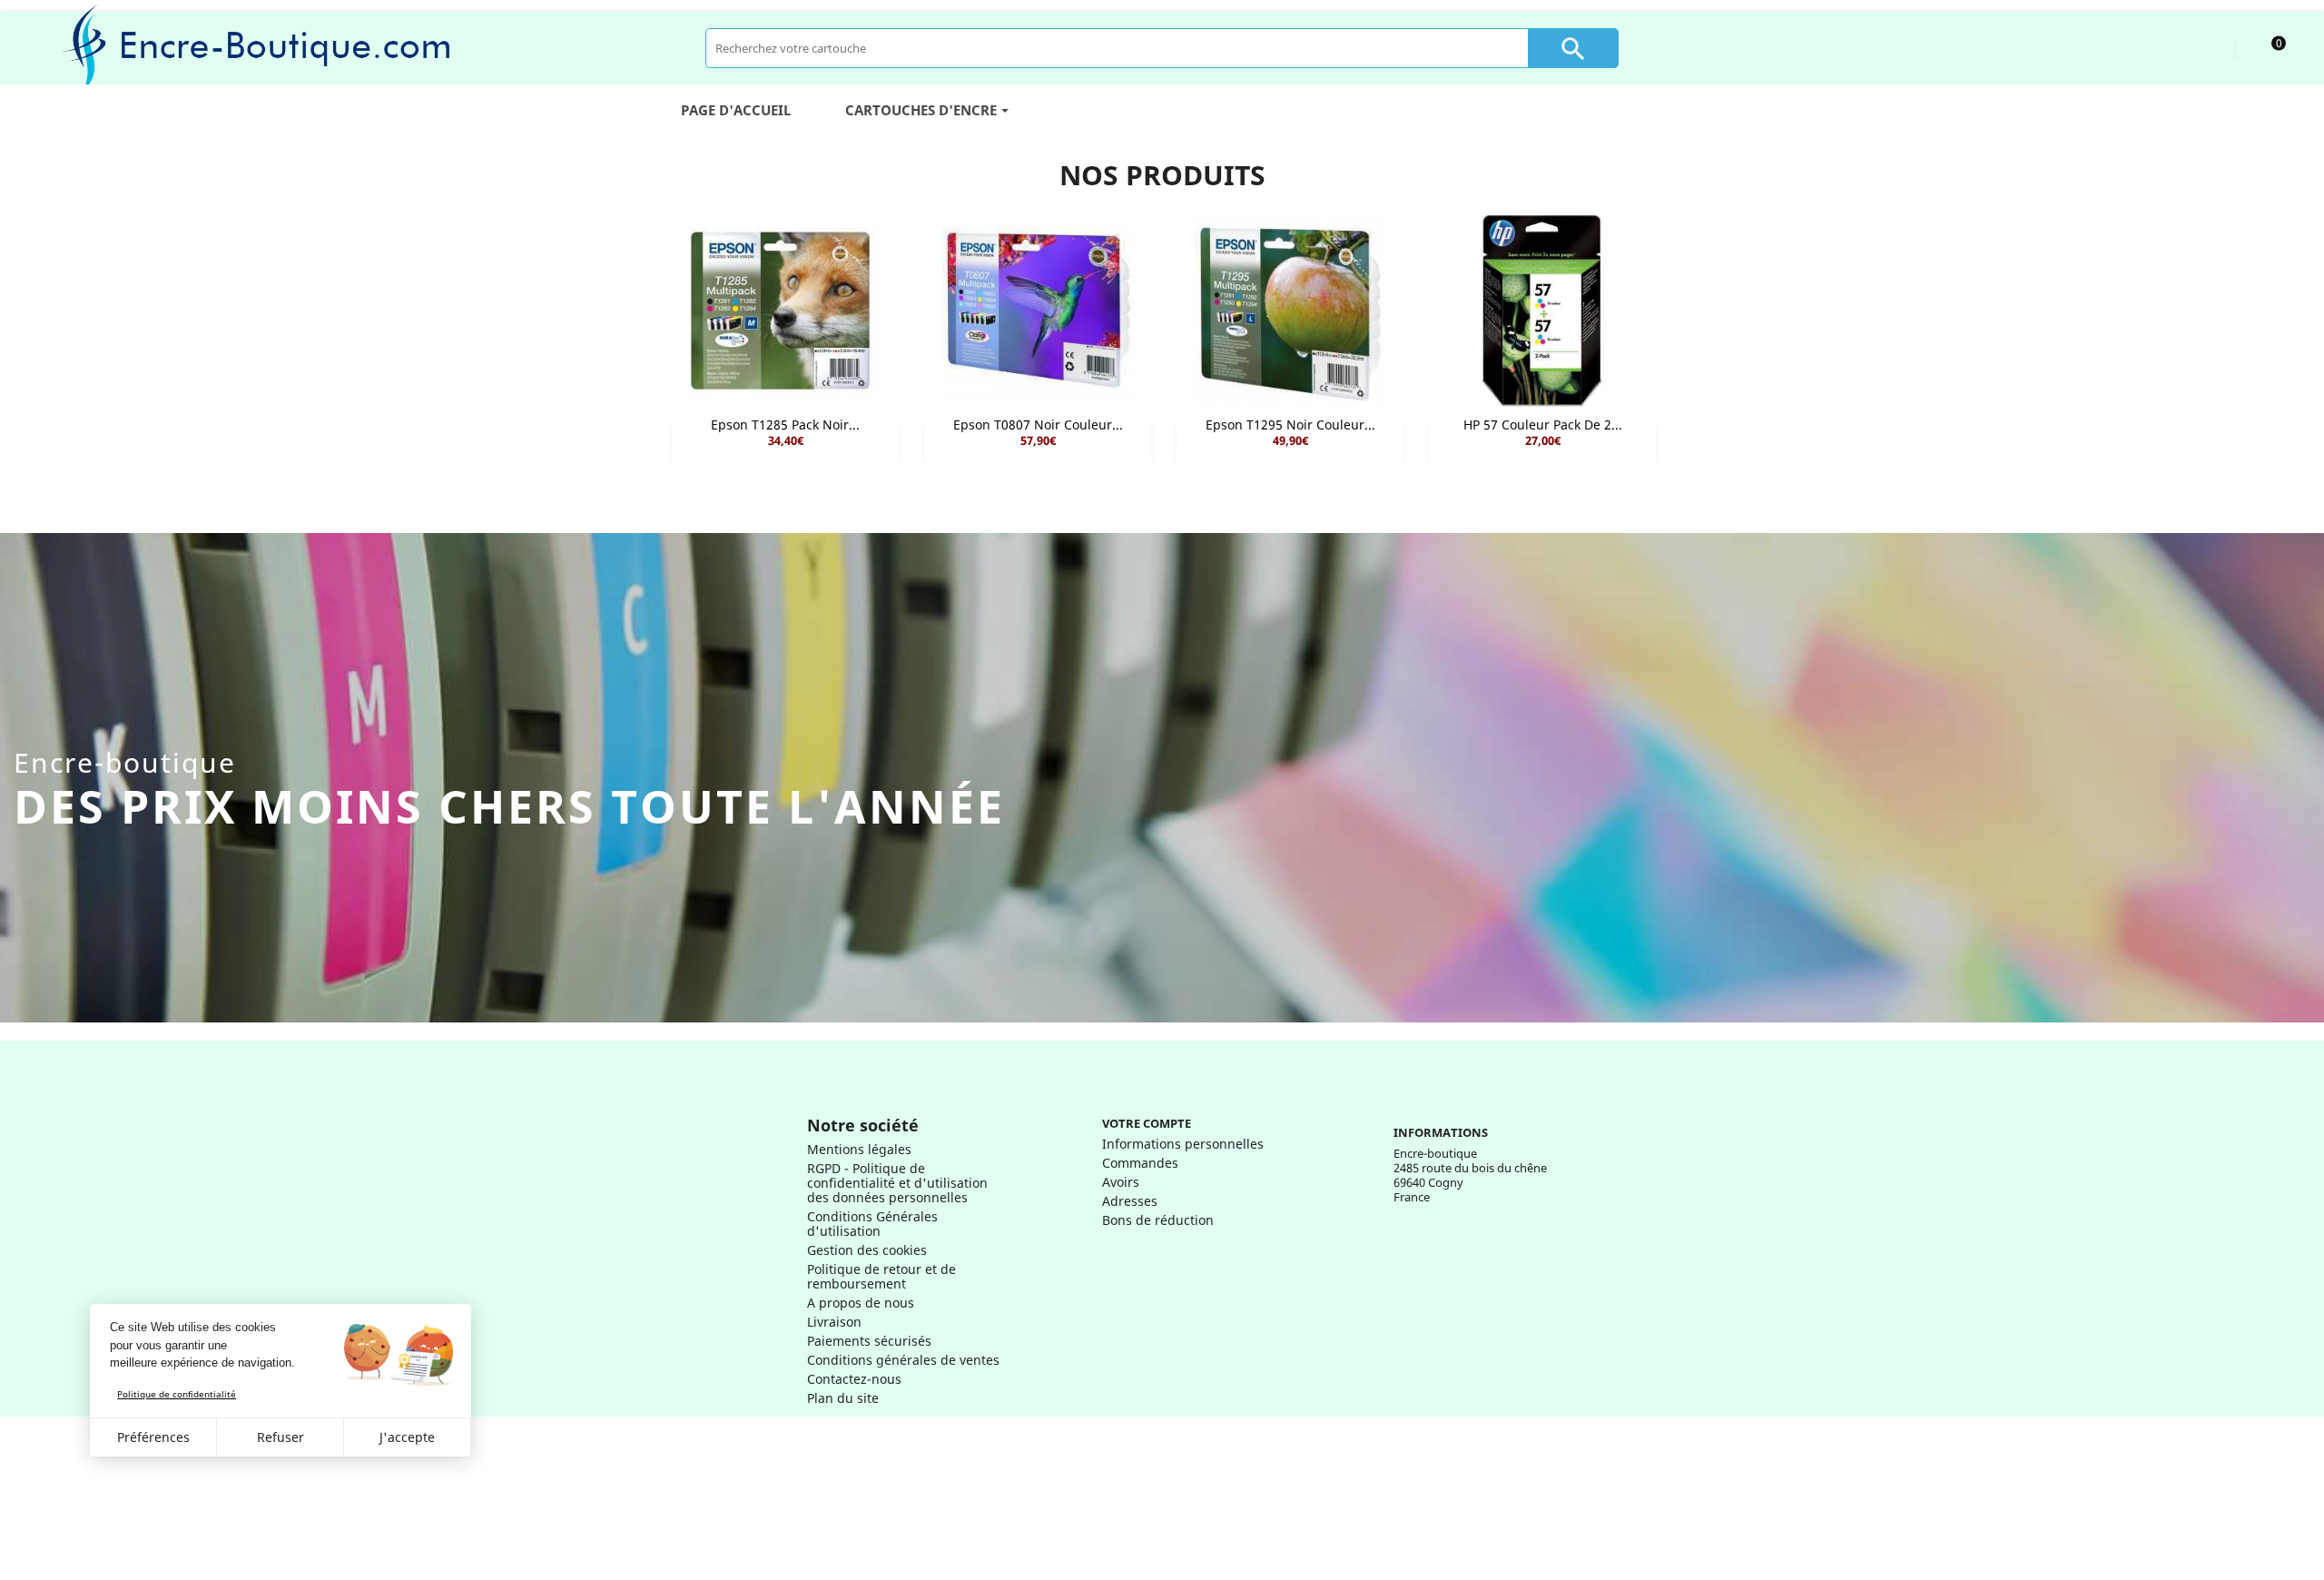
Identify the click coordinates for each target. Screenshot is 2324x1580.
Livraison (834, 1322)
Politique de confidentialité (177, 1394)
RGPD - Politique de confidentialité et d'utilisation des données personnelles (897, 1183)
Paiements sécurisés (869, 1341)
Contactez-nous (854, 1379)
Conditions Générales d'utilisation (872, 1224)
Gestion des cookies (867, 1250)
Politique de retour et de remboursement (881, 1276)
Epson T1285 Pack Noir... (785, 425)
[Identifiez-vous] (2204, 48)
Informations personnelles (1183, 1144)
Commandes (1140, 1163)
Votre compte (1147, 1123)
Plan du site (843, 1398)
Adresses (1130, 1201)
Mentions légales (859, 1149)
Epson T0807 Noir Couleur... (1038, 425)
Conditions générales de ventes (903, 1360)
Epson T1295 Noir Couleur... (1290, 425)
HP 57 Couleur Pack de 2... (1543, 425)
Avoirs (1121, 1182)
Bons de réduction (1158, 1220)
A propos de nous (861, 1303)
